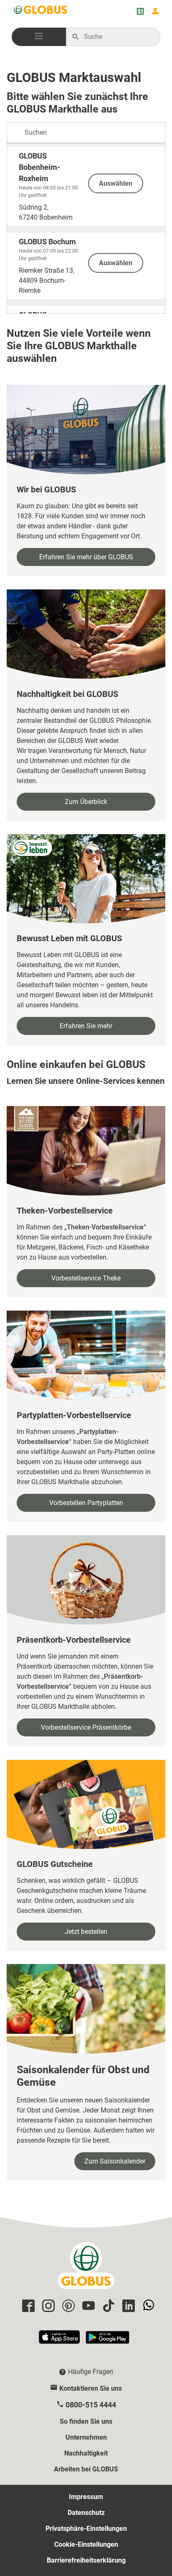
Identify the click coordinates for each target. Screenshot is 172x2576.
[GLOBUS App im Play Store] (107, 2341)
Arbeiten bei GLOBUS (86, 2469)
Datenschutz (86, 2513)
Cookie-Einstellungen (86, 2544)
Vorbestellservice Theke (86, 1278)
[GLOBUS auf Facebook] (27, 2306)
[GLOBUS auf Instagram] (47, 2306)
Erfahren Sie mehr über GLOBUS (86, 557)
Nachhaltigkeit (86, 2453)
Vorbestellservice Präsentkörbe (86, 1727)
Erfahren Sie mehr (86, 1026)
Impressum (86, 2497)
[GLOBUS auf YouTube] (87, 2306)
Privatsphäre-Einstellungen (86, 2529)
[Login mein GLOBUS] (155, 11)
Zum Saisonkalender (115, 2161)
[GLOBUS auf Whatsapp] (147, 2306)
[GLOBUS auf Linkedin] (127, 2306)
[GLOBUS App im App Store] (60, 2341)
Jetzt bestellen (86, 1932)
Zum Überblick (86, 802)
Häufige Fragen (91, 2372)
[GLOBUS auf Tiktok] (107, 2306)
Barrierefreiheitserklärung (86, 2560)
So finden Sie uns (86, 2421)
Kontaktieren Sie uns (91, 2388)
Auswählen (116, 183)
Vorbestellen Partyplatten (86, 1503)
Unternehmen (86, 2437)
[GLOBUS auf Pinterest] (67, 2306)
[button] (39, 37)
